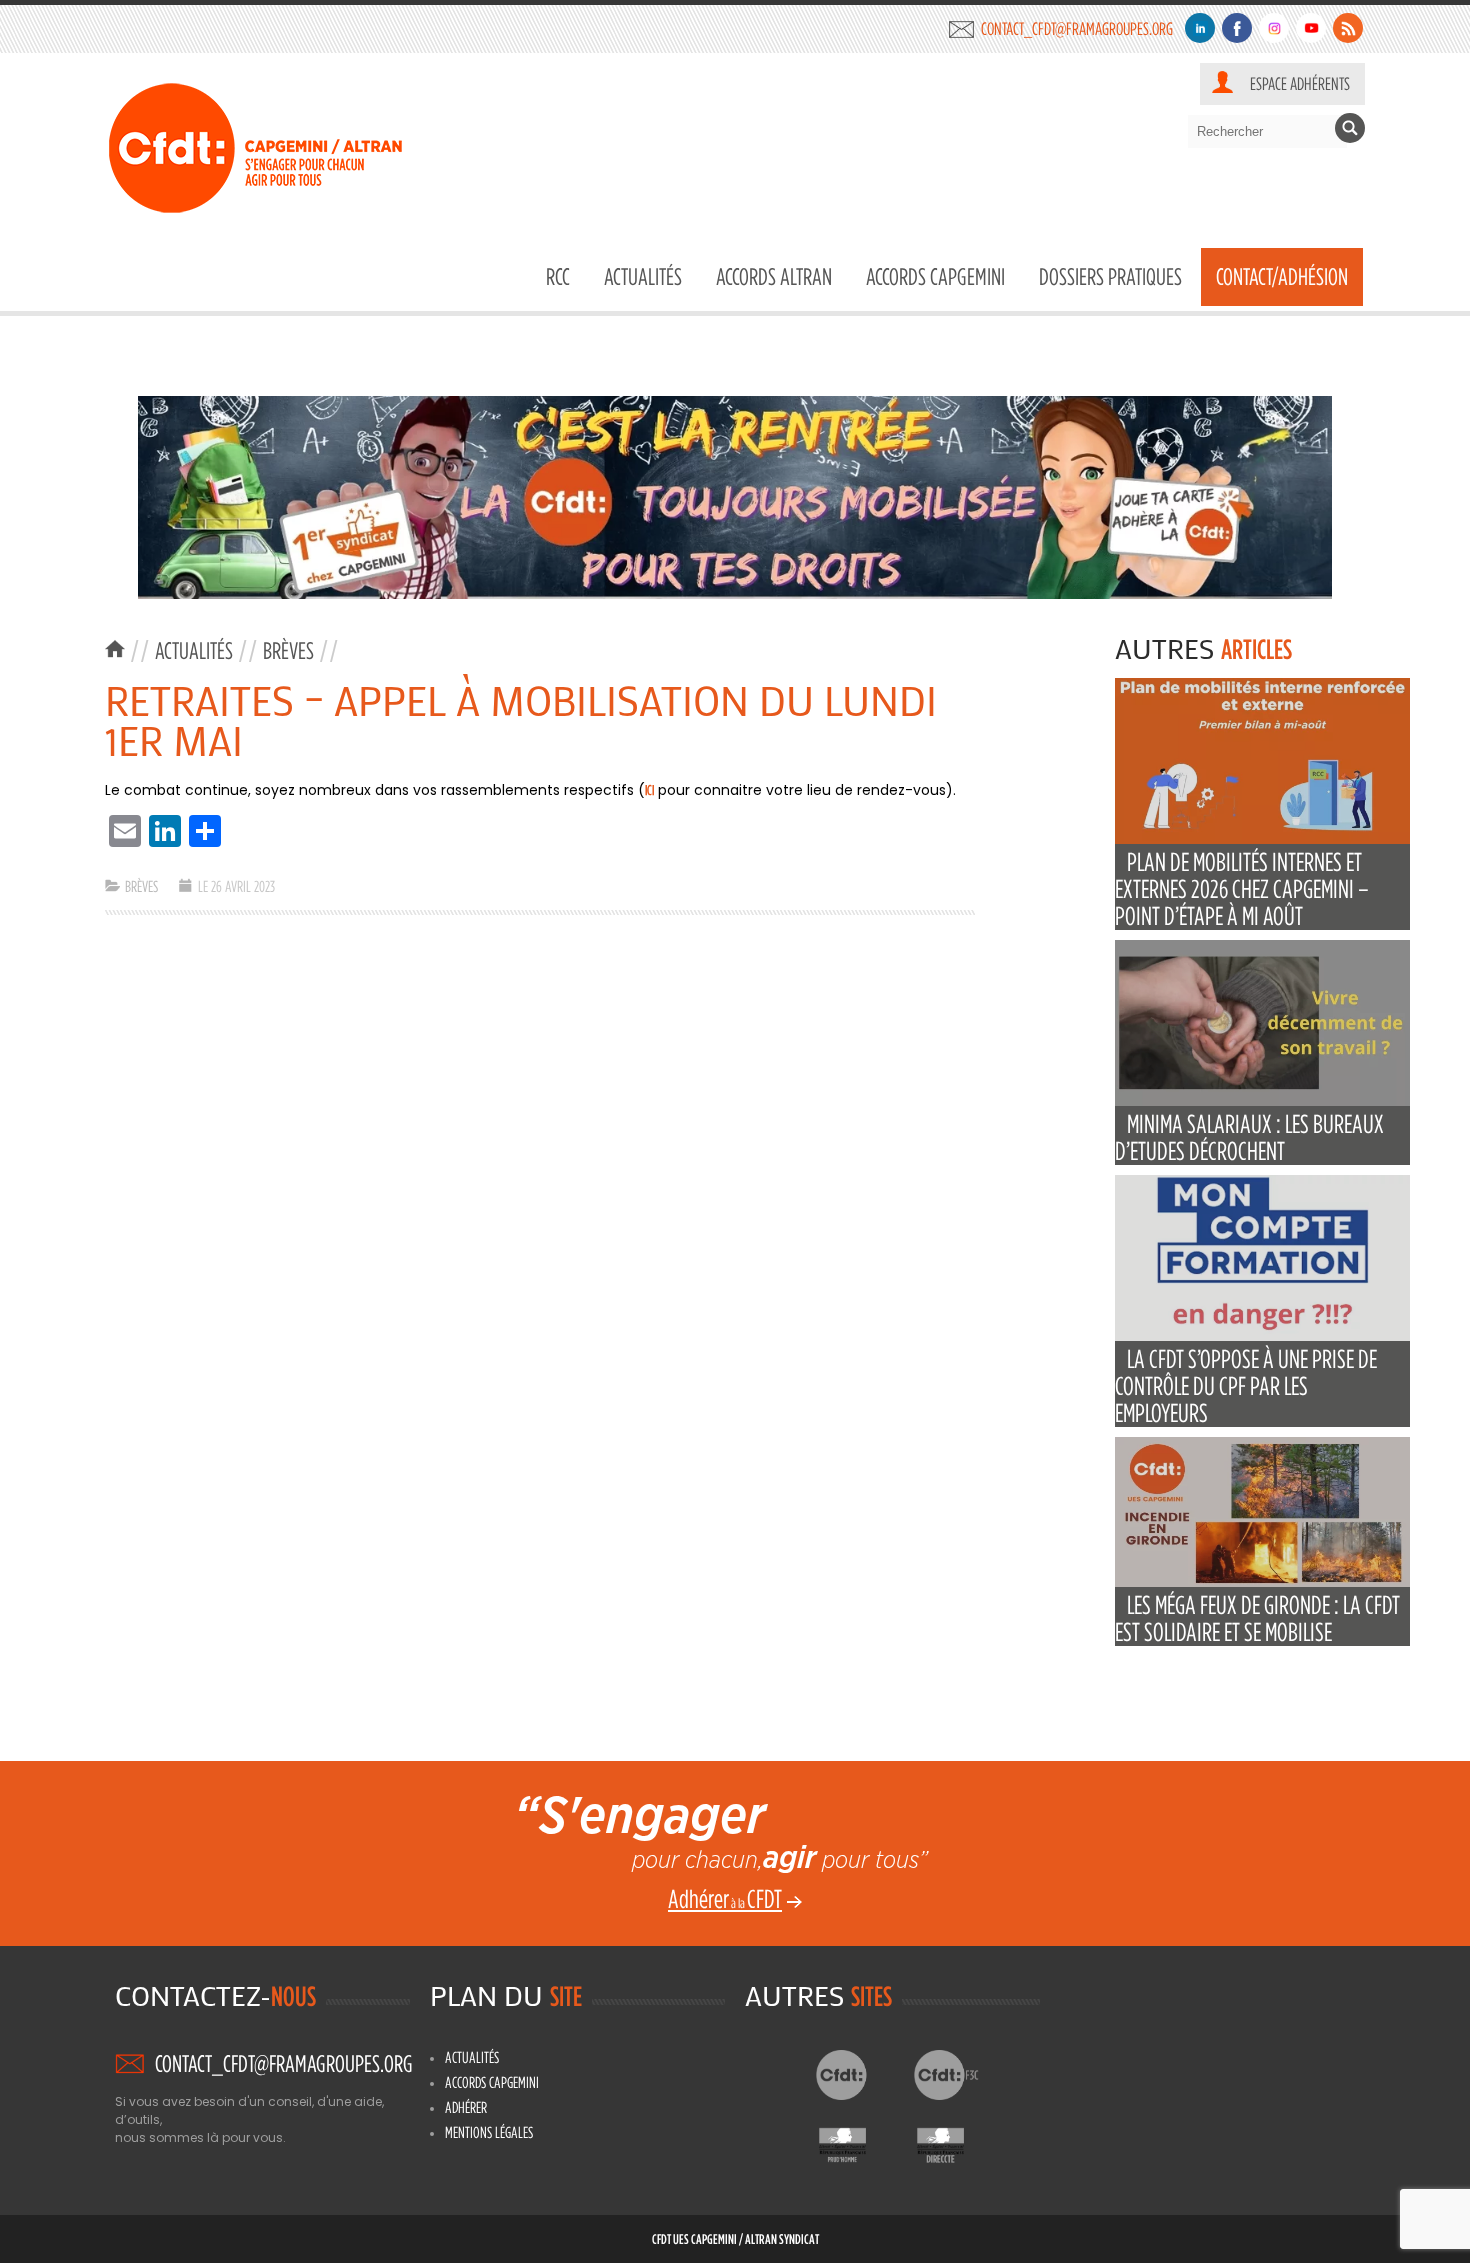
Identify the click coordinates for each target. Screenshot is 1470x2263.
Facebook (1237, 28)
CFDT (858, 2075)
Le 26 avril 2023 (236, 886)
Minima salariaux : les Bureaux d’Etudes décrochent (1249, 1137)
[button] (735, 497)
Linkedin (1200, 28)
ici (649, 790)
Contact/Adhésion (1282, 276)
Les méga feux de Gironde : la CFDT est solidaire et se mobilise (1257, 1618)
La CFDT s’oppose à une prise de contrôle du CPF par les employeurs (1246, 1385)
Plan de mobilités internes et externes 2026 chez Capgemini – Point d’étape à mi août (1242, 888)
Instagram (1274, 28)
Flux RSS (1348, 28)
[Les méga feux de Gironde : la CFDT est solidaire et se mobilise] (1262, 1582)
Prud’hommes (858, 2140)
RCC (558, 276)
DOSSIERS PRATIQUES (1110, 276)
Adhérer (466, 2107)
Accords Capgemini (935, 276)
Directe (956, 2140)
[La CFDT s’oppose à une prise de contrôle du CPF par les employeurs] (1262, 1336)
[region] (735, 497)
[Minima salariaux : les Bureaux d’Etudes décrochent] (1262, 1101)
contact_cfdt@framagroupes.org (1077, 28)
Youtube (1311, 28)
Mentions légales (489, 2132)
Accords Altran (774, 276)
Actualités (643, 276)
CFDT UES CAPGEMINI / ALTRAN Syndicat (735, 2238)
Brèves (288, 650)
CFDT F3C (956, 2075)
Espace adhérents (1300, 83)
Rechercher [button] (1350, 128)
